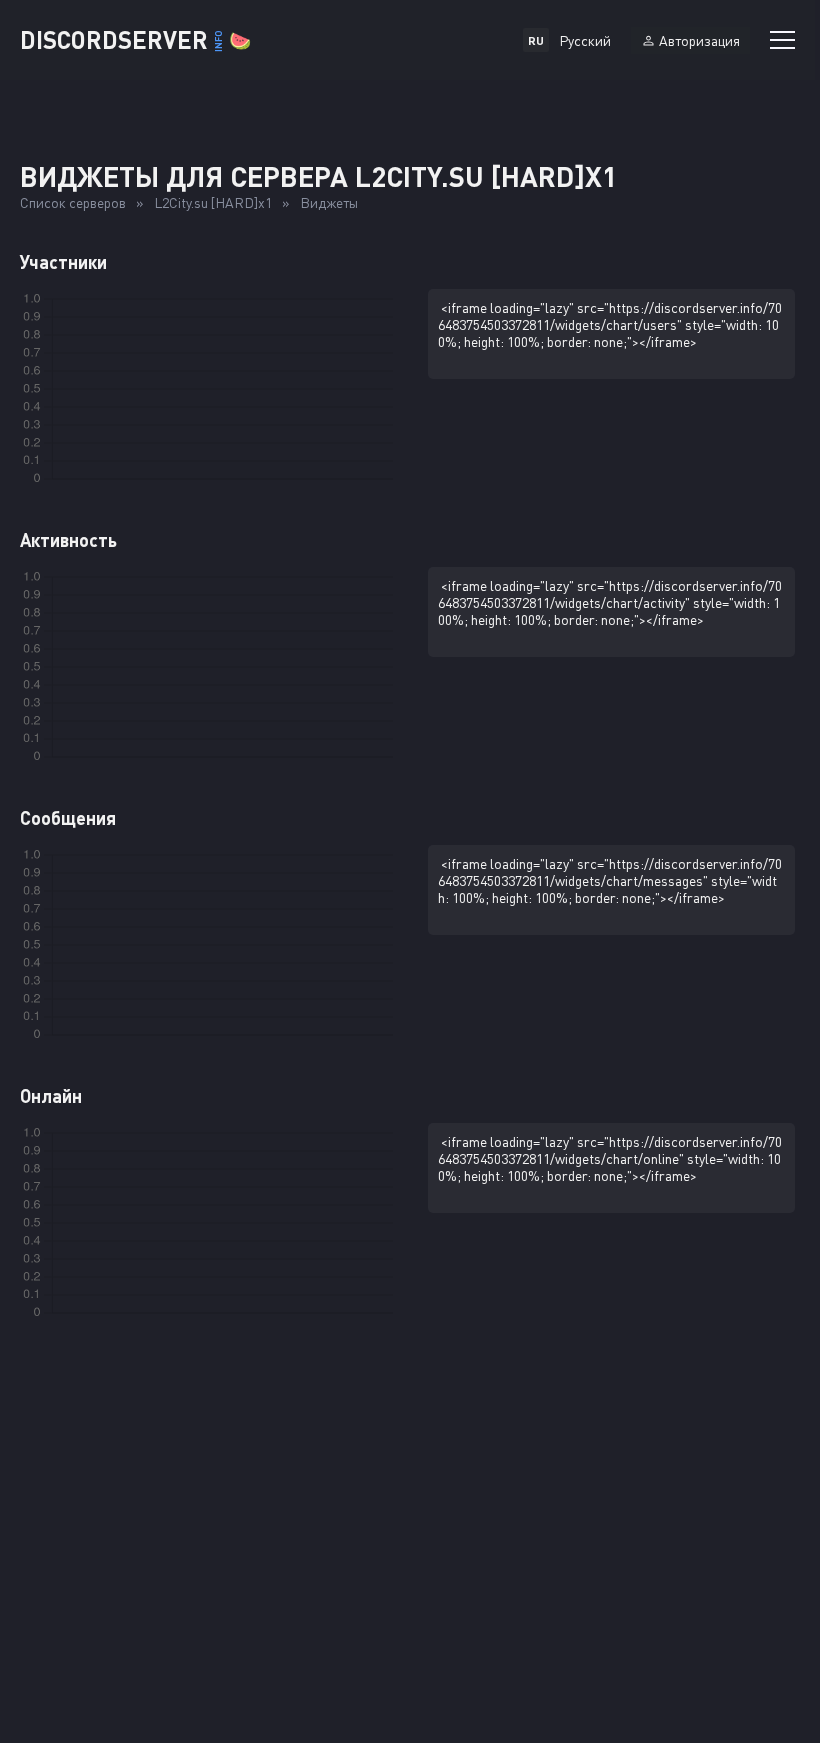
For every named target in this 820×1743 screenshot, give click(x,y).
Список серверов (73, 202)
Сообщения (68, 818)
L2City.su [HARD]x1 (213, 202)
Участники (63, 262)
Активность (68, 540)
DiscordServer (135, 39)
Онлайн (51, 1096)
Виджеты (329, 202)
